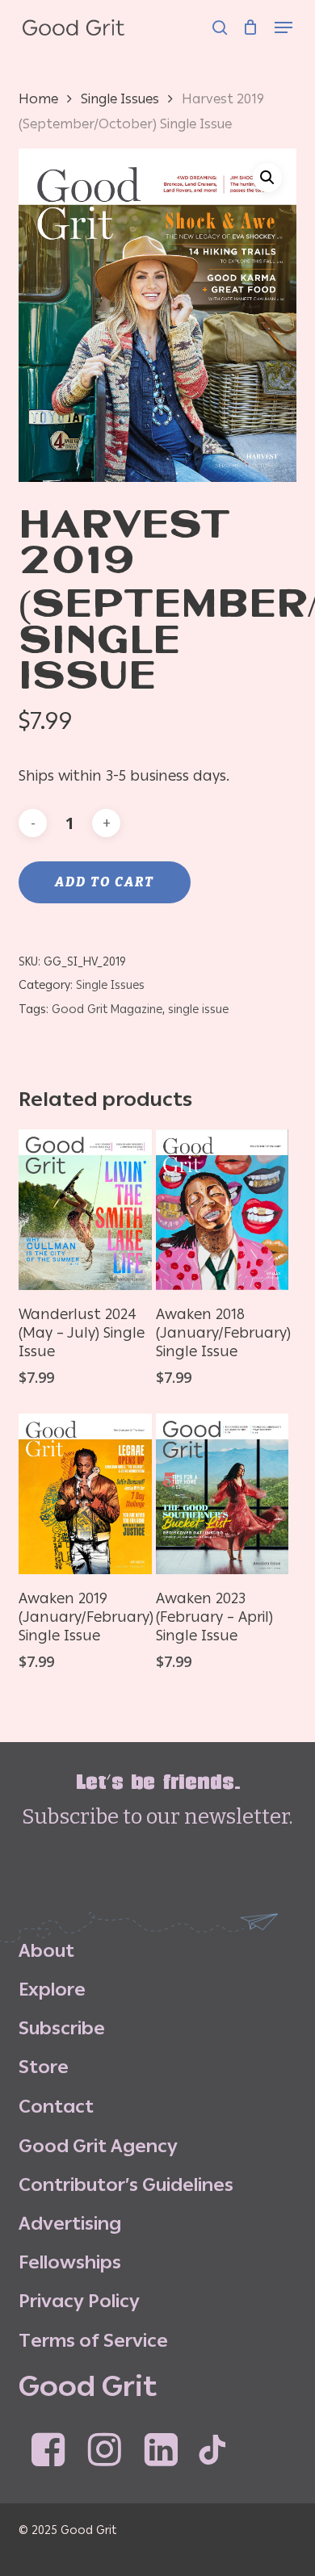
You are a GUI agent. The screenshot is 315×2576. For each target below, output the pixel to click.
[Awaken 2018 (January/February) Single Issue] (223, 1210)
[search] (220, 18)
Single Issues (120, 98)
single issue (198, 1009)
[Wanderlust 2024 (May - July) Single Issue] (85, 1210)
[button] (283, 18)
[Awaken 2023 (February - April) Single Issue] (223, 1494)
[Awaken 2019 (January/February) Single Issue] (85, 1494)
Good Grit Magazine (107, 1009)
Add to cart (105, 882)
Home (38, 98)
